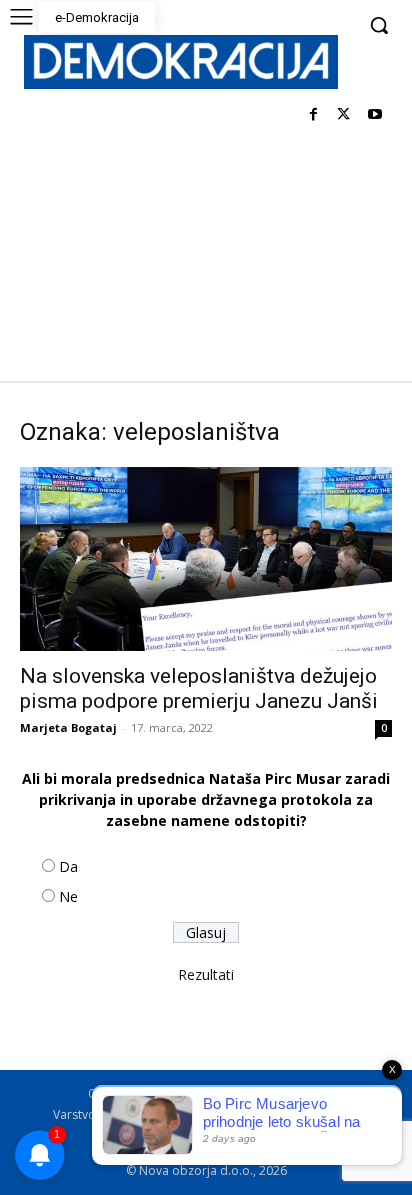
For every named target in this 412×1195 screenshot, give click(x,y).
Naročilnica (216, 1135)
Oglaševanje (130, 1135)
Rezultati (206, 974)
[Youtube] (374, 115)
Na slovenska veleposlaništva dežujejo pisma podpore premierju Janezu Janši (199, 688)
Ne (68, 896)
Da (68, 866)
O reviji (108, 1093)
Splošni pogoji (267, 1093)
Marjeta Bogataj (68, 727)
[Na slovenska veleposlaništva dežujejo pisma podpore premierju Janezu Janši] (206, 559)
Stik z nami (313, 1114)
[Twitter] (343, 115)
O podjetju (177, 1093)
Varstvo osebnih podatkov (128, 1114)
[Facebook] (313, 115)
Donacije (292, 1135)
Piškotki (243, 1114)
